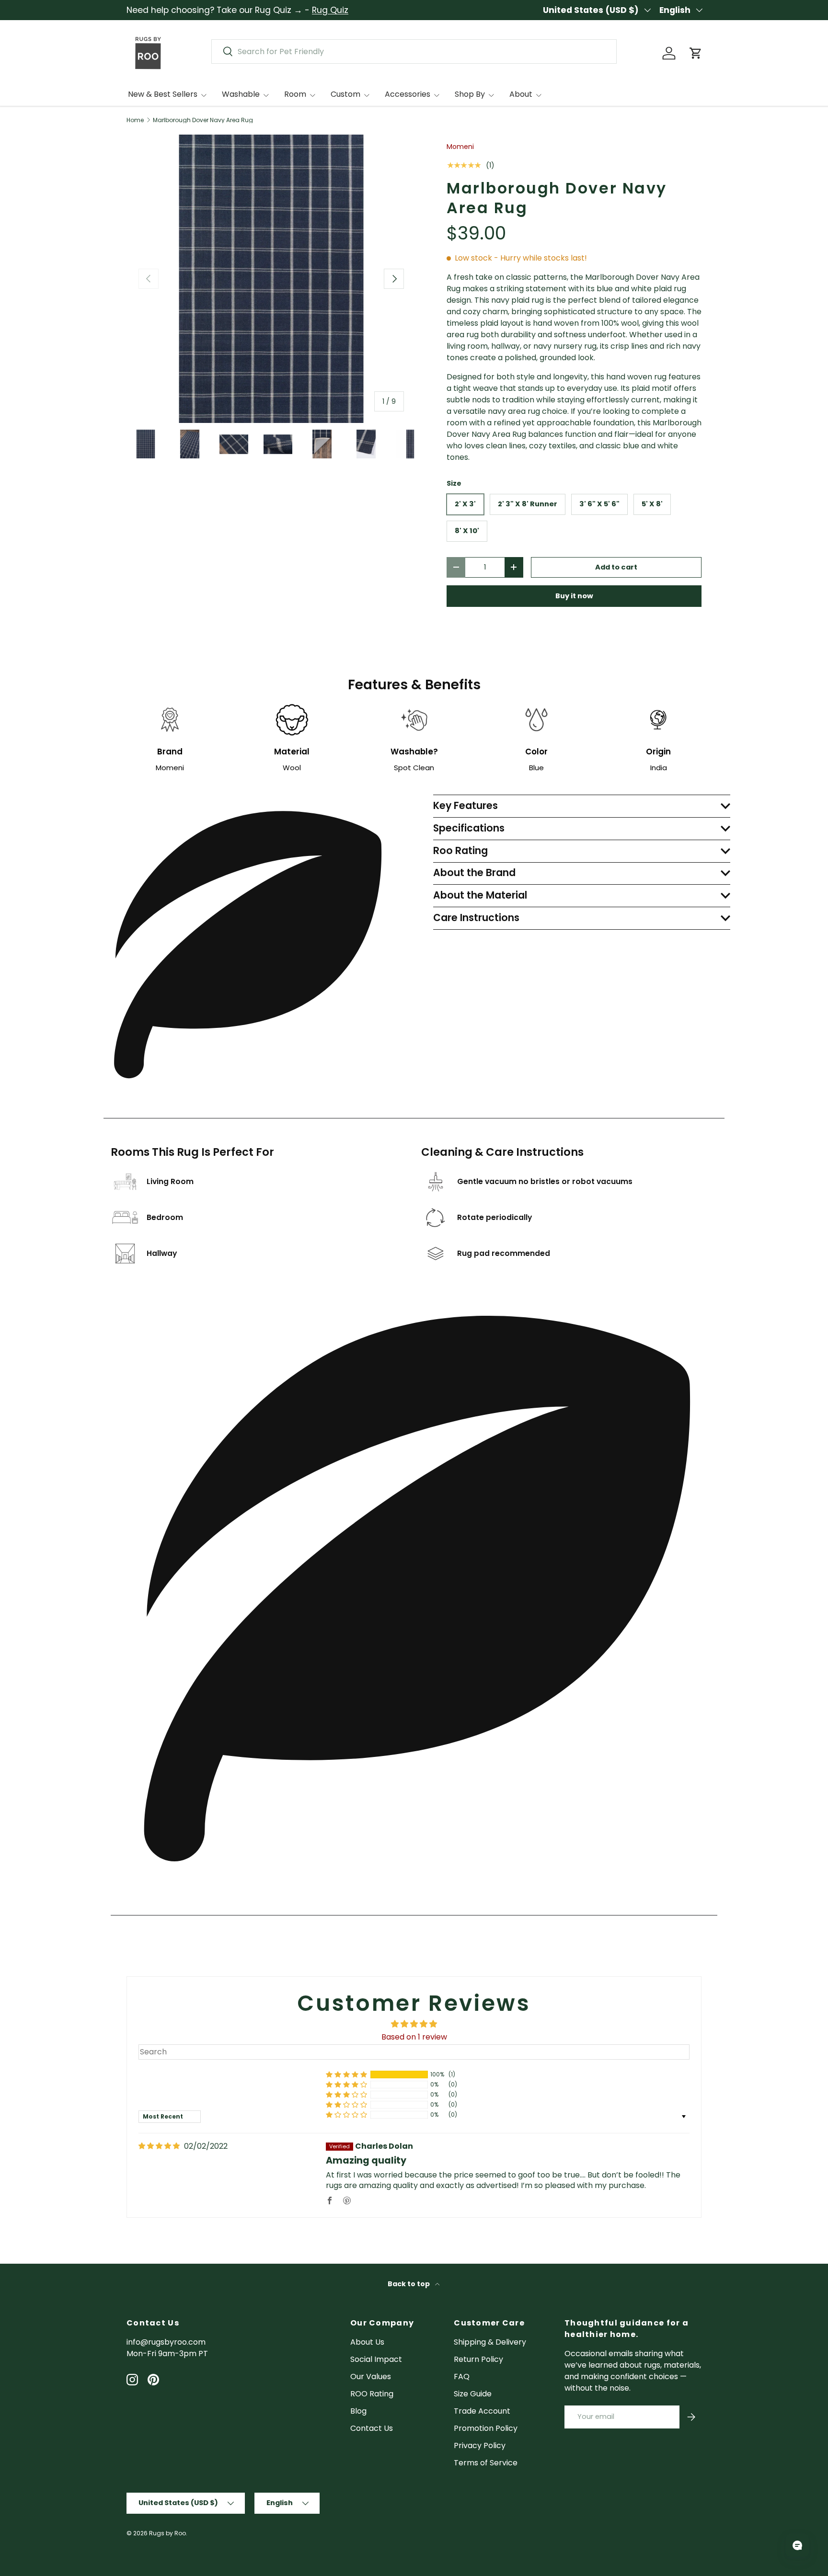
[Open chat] (797, 2545)
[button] (696, 53)
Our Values (371, 2377)
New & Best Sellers (163, 94)
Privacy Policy (480, 2445)
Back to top (409, 2284)
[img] (159, 2146)
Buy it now (574, 596)
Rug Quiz (330, 10)
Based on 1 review (414, 2037)
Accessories (408, 94)
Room (295, 94)
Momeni (460, 147)
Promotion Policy (486, 2428)
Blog (358, 2411)
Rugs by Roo (167, 2533)
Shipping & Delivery (490, 2342)
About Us (367, 2342)
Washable (241, 94)
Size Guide (473, 2394)
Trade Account (482, 2411)
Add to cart (616, 567)
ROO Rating (372, 2394)
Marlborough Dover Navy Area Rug (203, 120)
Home (135, 120)
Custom (345, 94)
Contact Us (372, 2428)
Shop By (470, 94)
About (521, 94)
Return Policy (478, 2359)
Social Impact (376, 2359)
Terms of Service (486, 2463)
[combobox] (414, 51)
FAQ (462, 2377)
